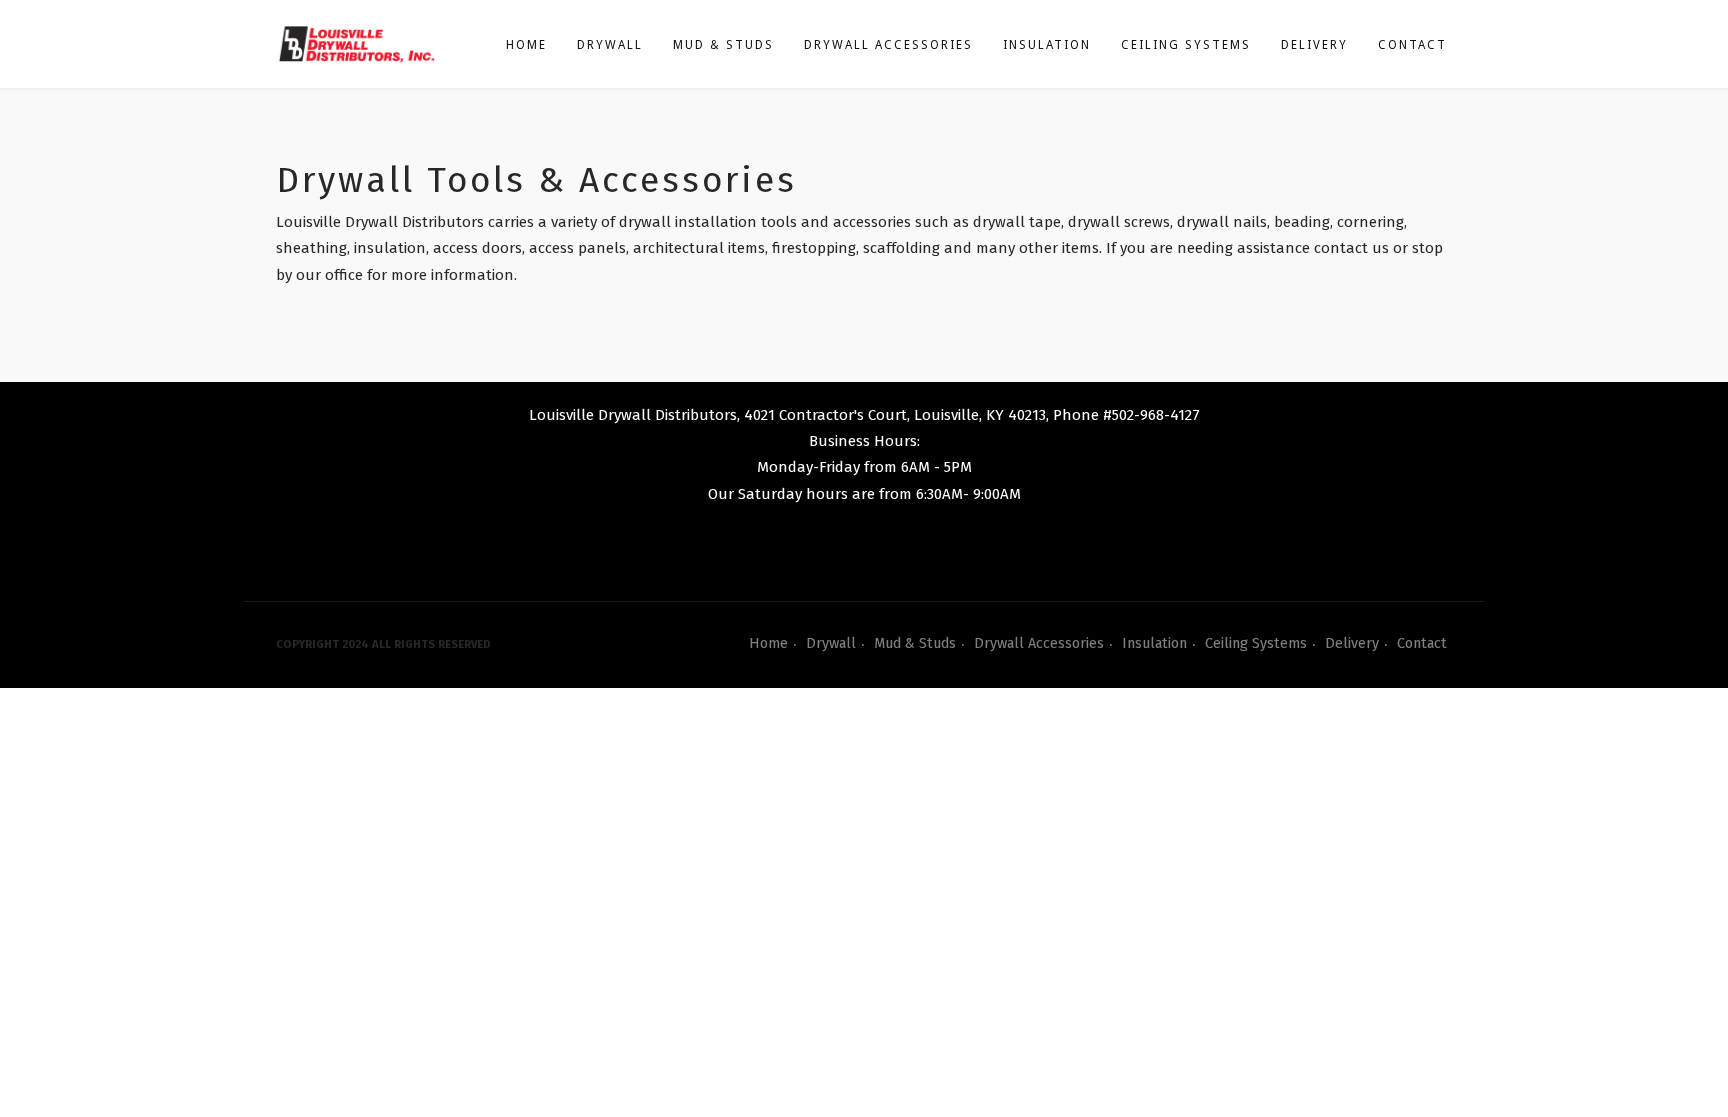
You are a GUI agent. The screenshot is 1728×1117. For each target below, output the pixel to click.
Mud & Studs (723, 45)
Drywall (610, 45)
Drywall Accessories (888, 45)
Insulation (1047, 45)
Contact (1412, 45)
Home (526, 45)
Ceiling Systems (1186, 45)
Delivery (1314, 45)
